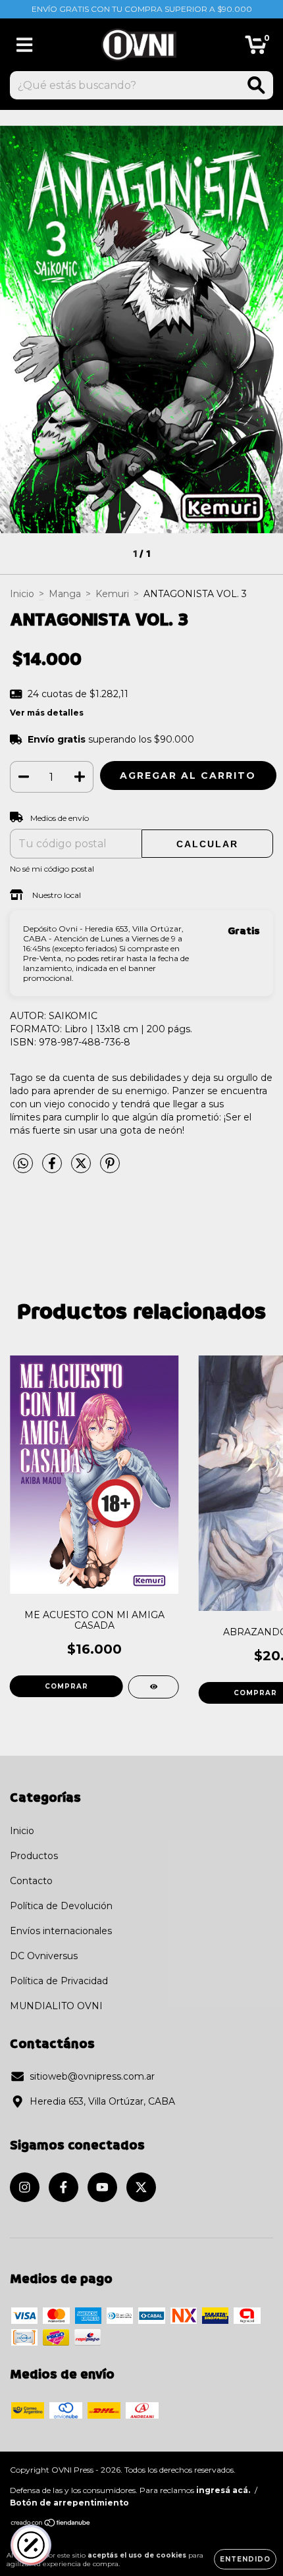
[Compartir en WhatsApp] (23, 1164)
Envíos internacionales (61, 1931)
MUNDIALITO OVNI (56, 2006)
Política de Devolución (61, 1906)
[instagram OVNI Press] (25, 2187)
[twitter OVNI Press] (141, 2187)
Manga (65, 594)
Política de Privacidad (59, 1981)
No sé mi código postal (52, 869)
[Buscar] (256, 85)
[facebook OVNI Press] (64, 2187)
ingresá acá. (223, 2490)
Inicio (22, 594)
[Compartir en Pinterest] (110, 1169)
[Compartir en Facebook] (53, 1169)
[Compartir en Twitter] (82, 1169)
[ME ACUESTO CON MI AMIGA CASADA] (154, 1687)
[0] (256, 48)
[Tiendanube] (51, 2524)
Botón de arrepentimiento (69, 2503)
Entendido (245, 2559)
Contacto (31, 1881)
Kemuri (112, 594)
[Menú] (25, 45)
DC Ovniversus (44, 1956)
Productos (34, 1856)
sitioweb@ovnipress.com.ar (92, 2076)
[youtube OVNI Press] (102, 2187)
